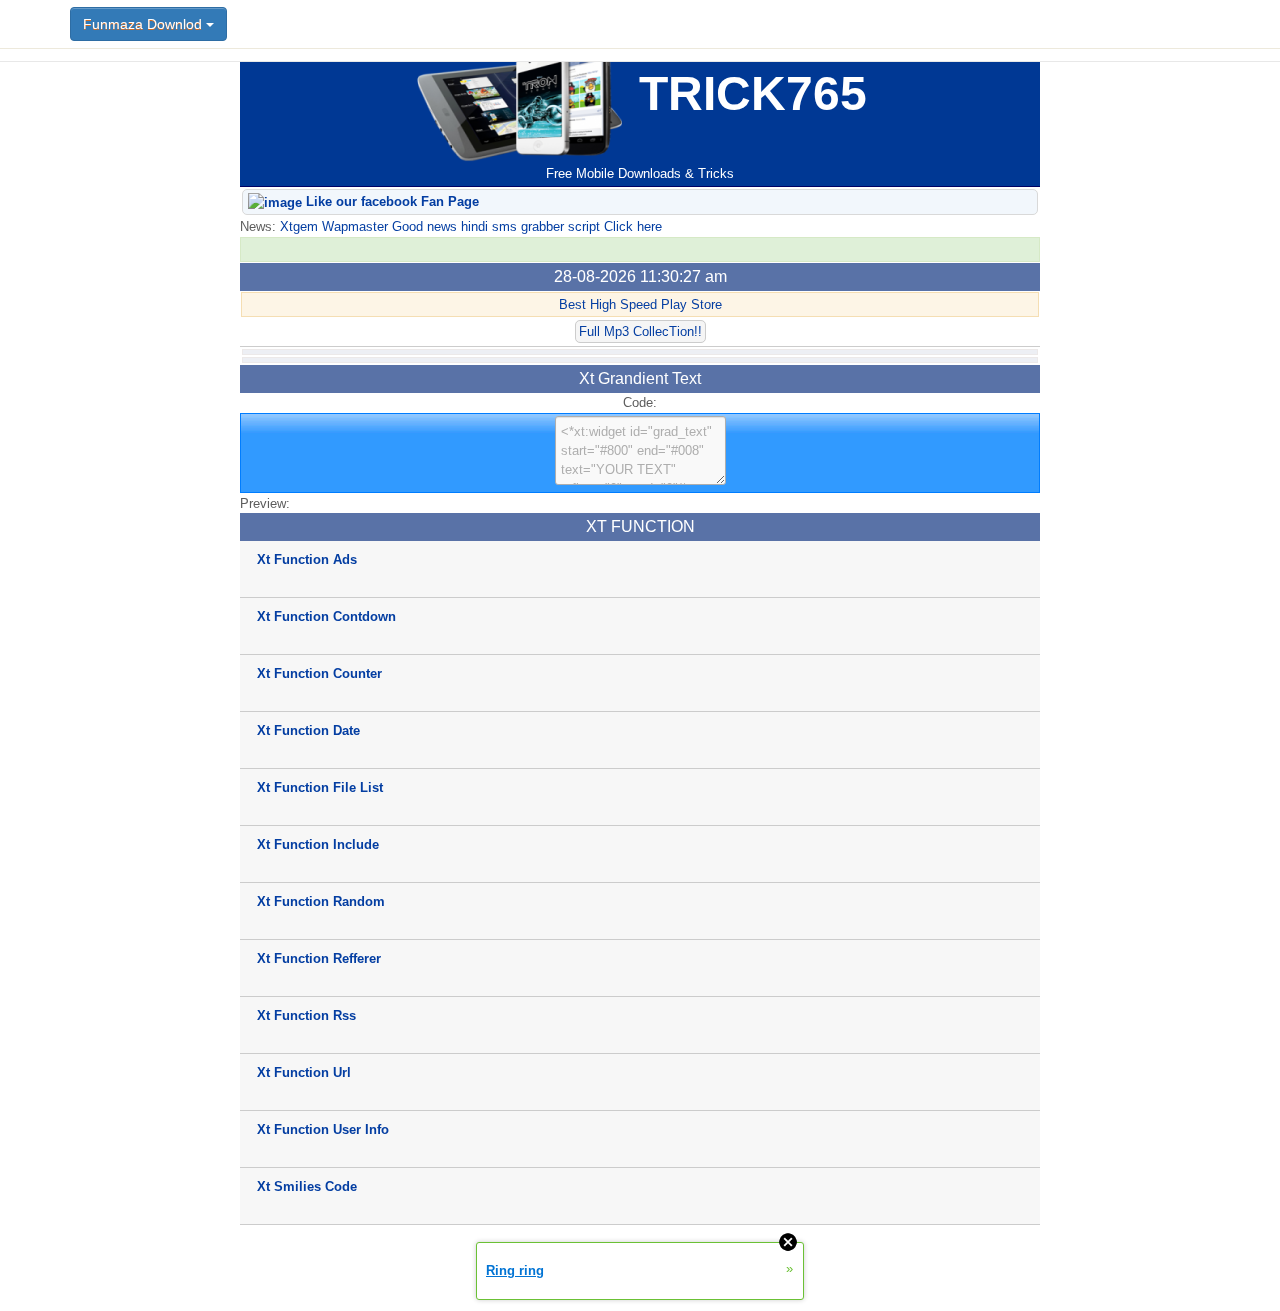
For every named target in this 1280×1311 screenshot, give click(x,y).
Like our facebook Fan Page (390, 201)
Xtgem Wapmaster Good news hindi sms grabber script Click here (469, 226)
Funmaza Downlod (144, 24)
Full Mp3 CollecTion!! (640, 331)
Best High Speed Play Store (640, 304)
